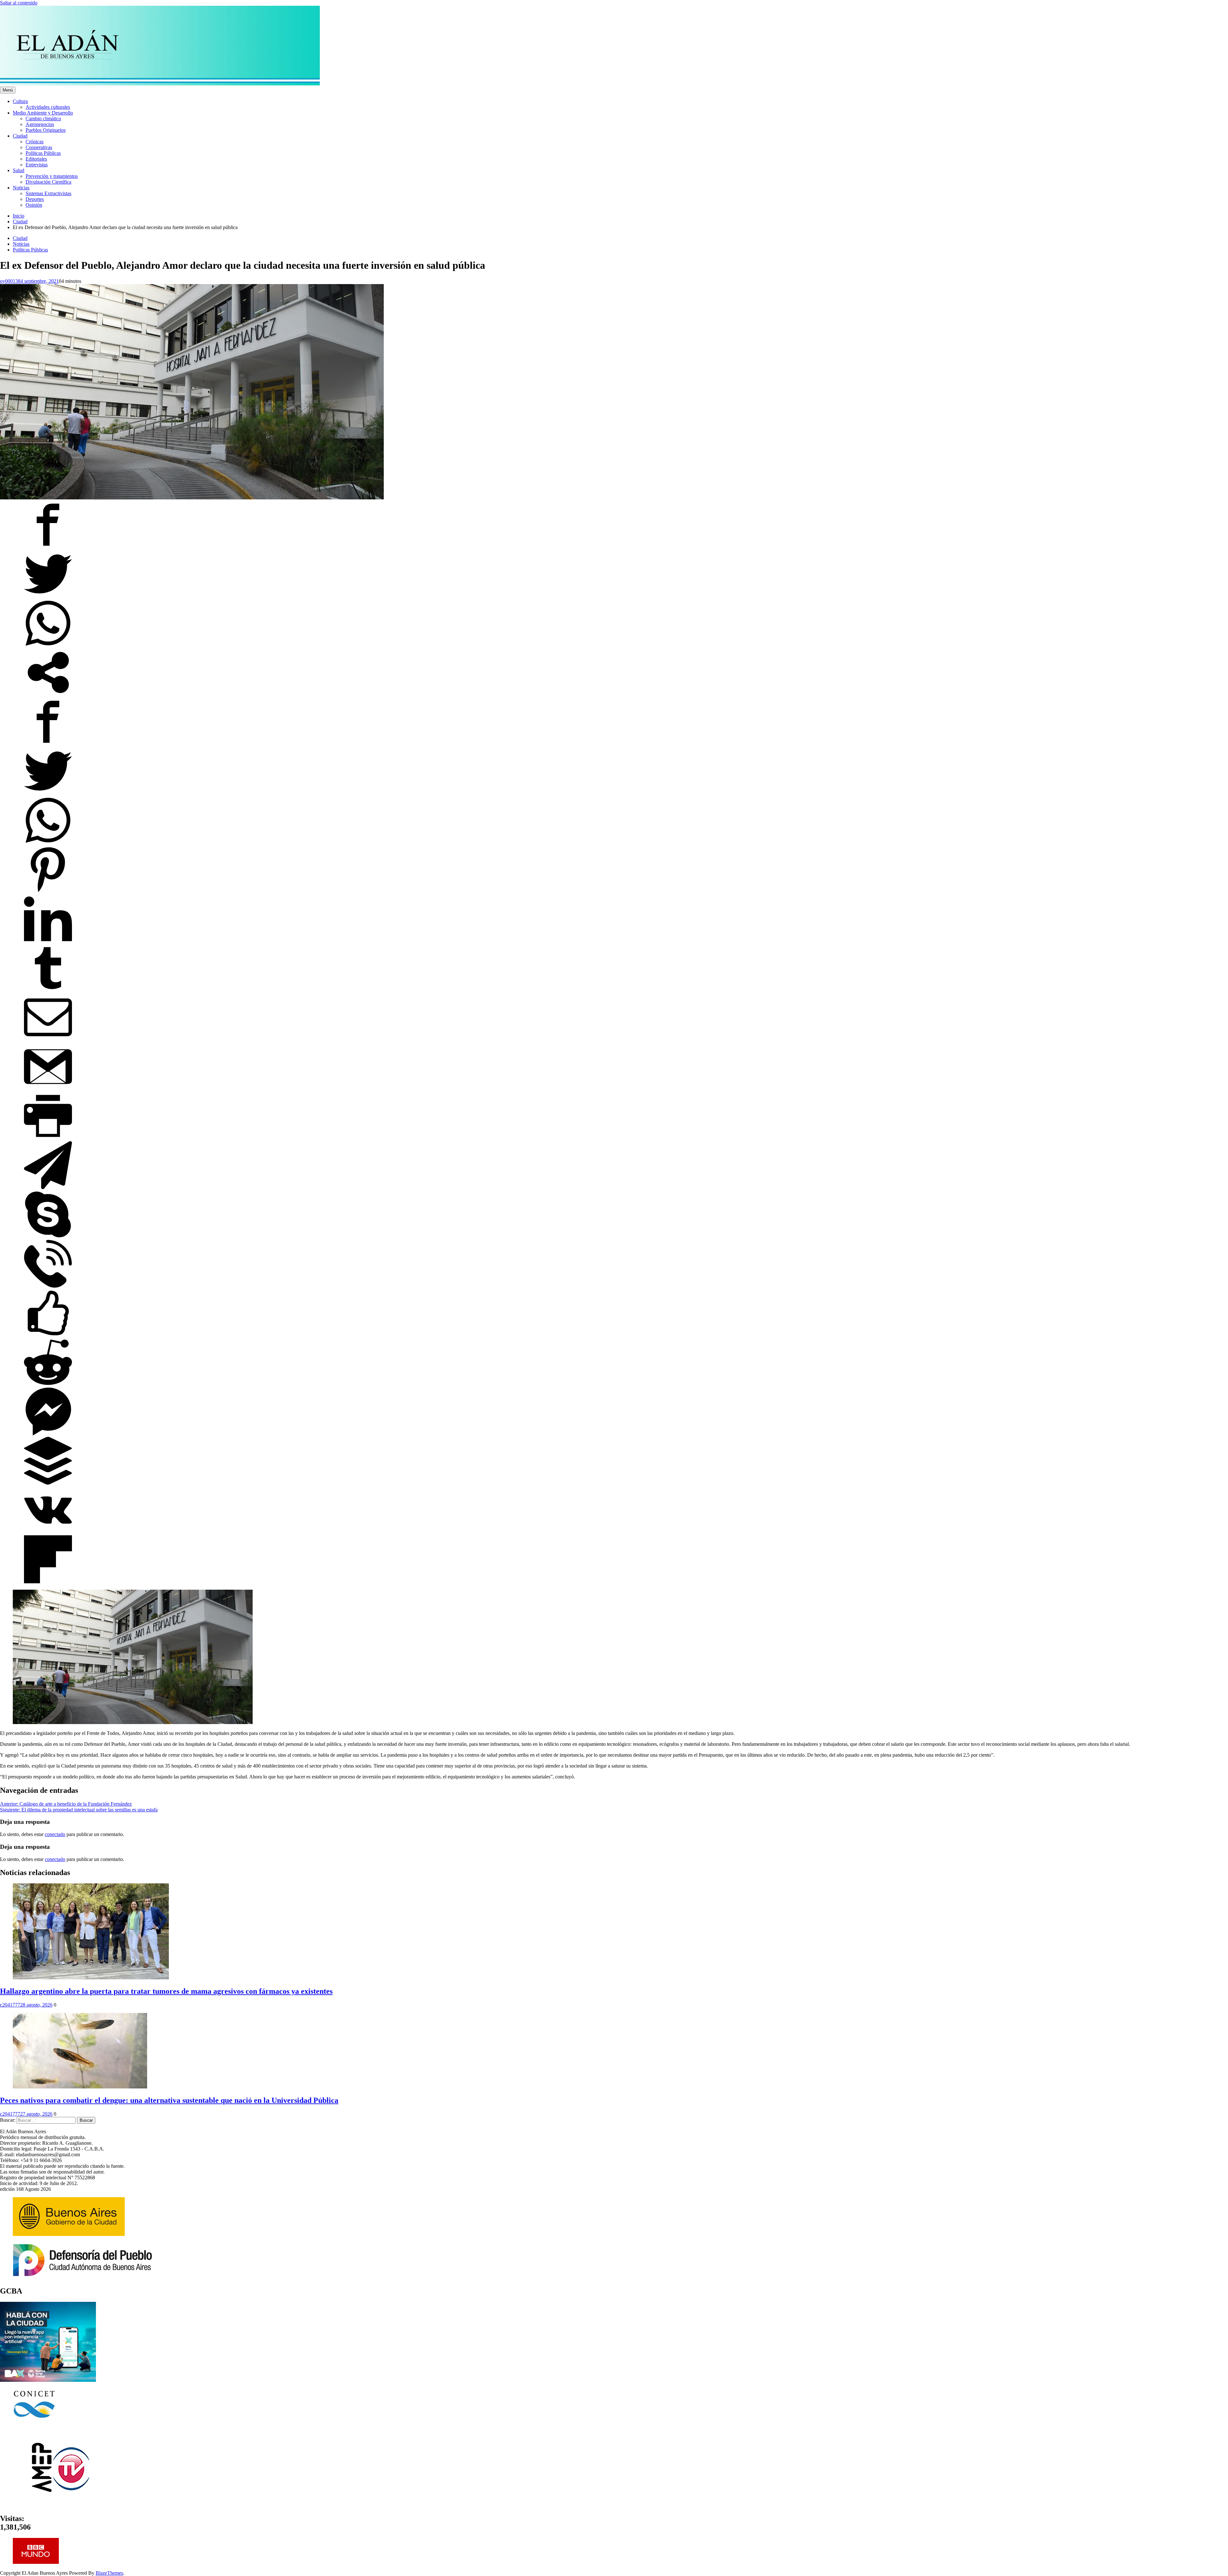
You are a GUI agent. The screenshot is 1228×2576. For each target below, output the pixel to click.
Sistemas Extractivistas (48, 193)
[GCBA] (48, 2380)
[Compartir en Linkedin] (48, 941)
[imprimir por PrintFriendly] (48, 1138)
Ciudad (20, 136)
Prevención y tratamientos (52, 176)
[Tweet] (48, 596)
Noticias (21, 188)
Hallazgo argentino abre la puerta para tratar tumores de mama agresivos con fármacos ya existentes (166, 1991)
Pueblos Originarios (46, 130)
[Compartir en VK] (48, 1532)
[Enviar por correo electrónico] (48, 1040)
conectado (55, 1834)
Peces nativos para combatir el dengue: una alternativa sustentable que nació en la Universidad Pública (169, 2100)
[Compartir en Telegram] (48, 1187)
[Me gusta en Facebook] (48, 1335)
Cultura (20, 101)
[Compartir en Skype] (48, 1237)
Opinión (34, 205)
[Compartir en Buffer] (48, 1483)
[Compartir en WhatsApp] (48, 645)
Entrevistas (37, 165)
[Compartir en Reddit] (48, 1384)
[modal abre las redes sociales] (48, 695)
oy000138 (10, 281)
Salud (19, 170)
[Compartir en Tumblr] (48, 990)
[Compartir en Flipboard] (48, 1582)
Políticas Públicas (43, 153)
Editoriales (36, 159)
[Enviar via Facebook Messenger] (48, 1434)
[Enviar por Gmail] (48, 1089)
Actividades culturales (48, 107)
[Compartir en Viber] (48, 1286)
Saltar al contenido (19, 3)
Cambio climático (43, 119)
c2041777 (10, 2005)
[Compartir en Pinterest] (48, 892)
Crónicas (35, 142)
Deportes (35, 199)
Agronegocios (40, 124)
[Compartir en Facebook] (48, 547)
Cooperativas (39, 147)
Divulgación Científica (48, 182)
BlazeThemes (109, 2573)
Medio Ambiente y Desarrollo (43, 113)
